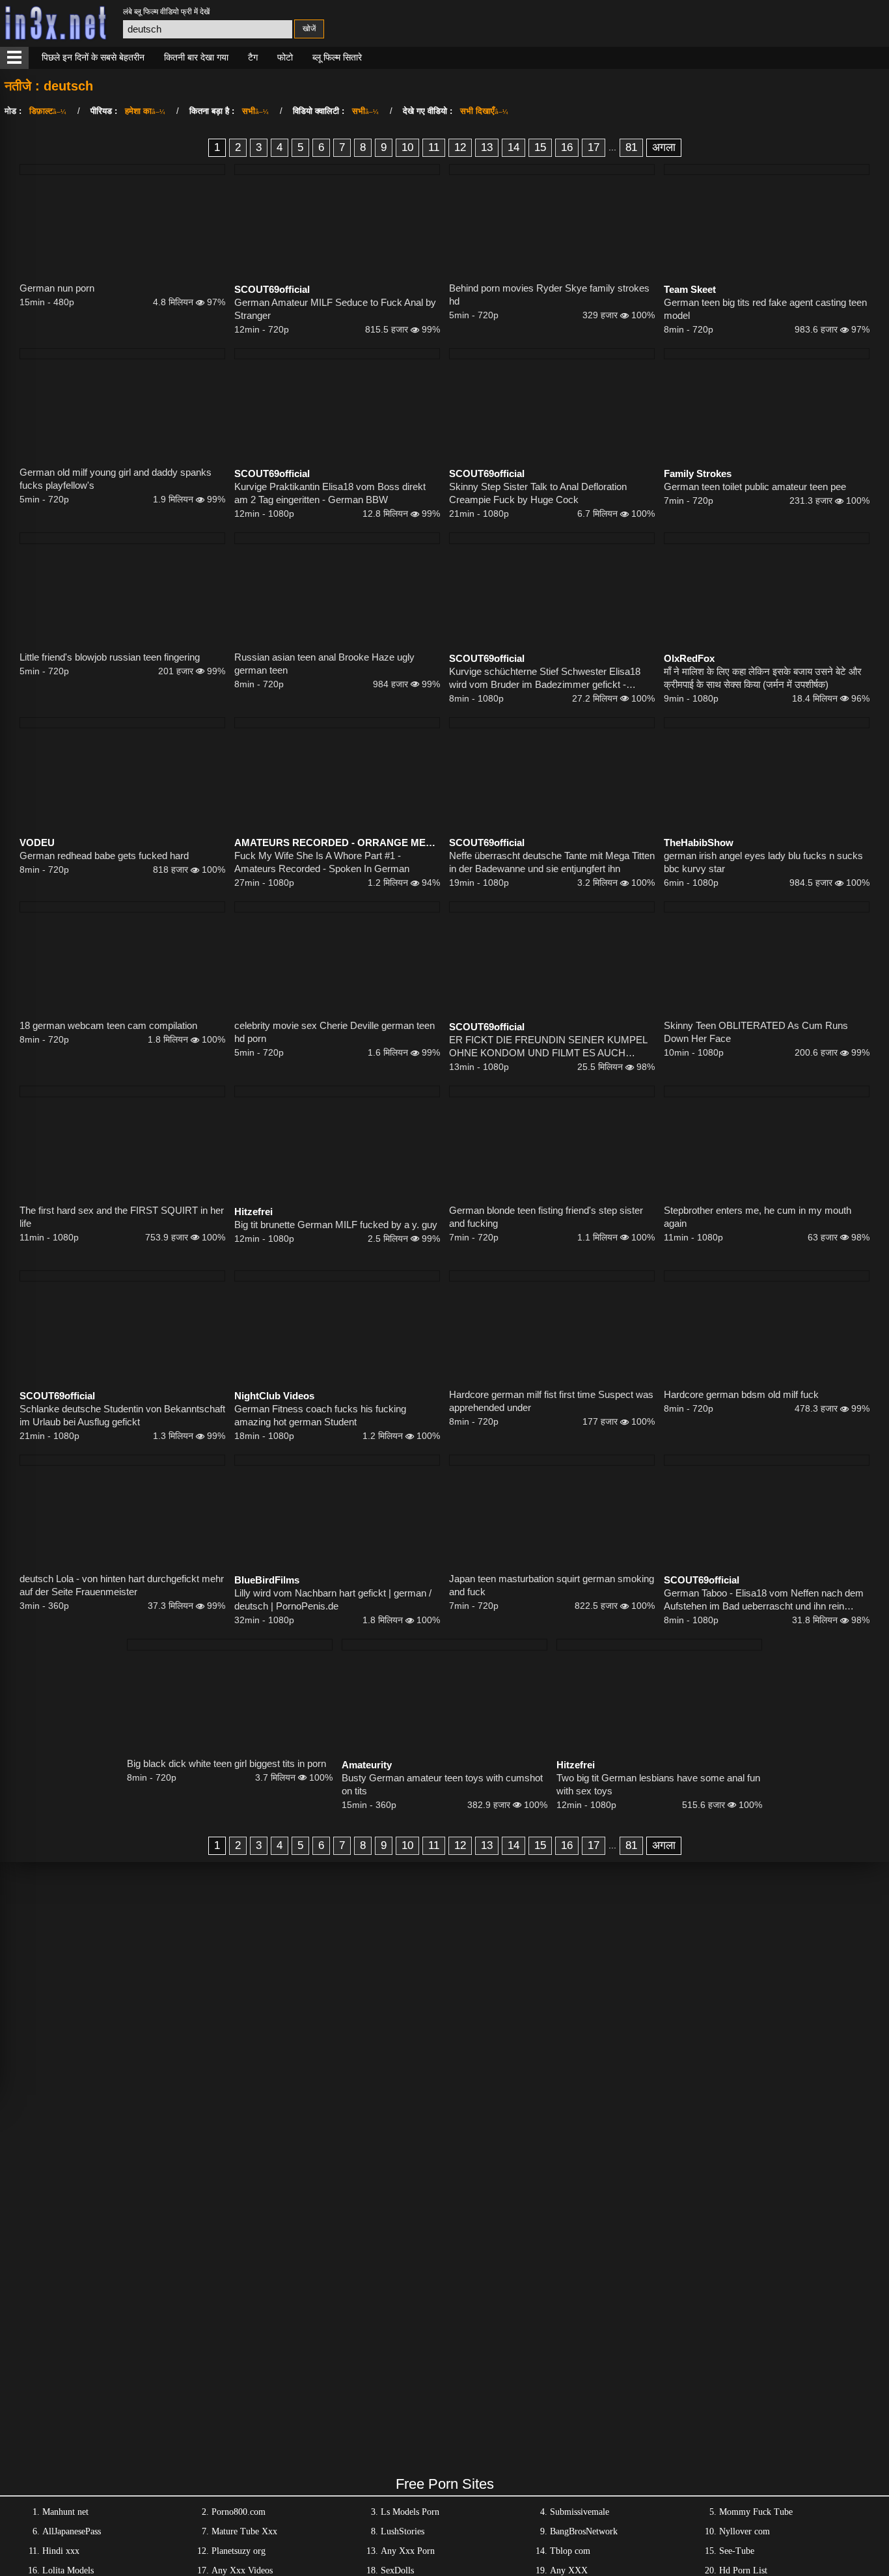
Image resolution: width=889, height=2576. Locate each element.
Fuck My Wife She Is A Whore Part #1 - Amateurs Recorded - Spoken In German (322, 862)
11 (434, 147)
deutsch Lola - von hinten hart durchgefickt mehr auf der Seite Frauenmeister (122, 1585)
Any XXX (569, 2570)
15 (540, 147)
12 (460, 147)
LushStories (403, 2531)
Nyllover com (745, 2531)
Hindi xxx (61, 2551)
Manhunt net (65, 2512)
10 (407, 147)
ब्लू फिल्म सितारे (337, 57)
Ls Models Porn (410, 2512)
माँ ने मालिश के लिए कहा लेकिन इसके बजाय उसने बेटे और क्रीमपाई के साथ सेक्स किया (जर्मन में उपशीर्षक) (763, 678)
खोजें (309, 29)
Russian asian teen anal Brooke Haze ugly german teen (324, 664)
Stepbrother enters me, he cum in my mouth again (758, 1217)
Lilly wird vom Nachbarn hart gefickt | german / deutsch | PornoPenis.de (333, 1599)
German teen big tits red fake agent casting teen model (765, 309)
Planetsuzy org (239, 2551)
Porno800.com (239, 2512)
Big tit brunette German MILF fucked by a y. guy (336, 1225)
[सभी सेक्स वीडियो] (14, 58)
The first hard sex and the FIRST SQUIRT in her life (122, 1217)
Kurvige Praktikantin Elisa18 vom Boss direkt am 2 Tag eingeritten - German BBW (330, 493)
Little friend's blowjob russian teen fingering (110, 657)
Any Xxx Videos (242, 2570)
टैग (253, 57)
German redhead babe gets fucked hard (104, 856)
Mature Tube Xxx (244, 2531)
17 (594, 147)
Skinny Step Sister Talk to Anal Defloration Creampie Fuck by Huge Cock (538, 493)
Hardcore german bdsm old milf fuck (741, 1394)
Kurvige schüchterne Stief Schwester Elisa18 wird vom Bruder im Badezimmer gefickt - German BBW (545, 678)
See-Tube (737, 2551)
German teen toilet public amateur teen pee (755, 486)
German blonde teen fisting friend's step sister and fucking (546, 1217)
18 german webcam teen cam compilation (108, 1025)
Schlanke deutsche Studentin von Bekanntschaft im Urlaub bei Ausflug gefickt (122, 1415)
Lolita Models (68, 2570)
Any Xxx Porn (408, 2551)
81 (631, 147)
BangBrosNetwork (584, 2531)
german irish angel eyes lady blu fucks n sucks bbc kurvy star (763, 862)
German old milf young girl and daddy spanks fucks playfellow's (116, 479)
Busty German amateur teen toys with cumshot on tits (442, 1784)
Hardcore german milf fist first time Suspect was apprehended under (551, 1401)
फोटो (285, 57)
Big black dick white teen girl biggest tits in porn (226, 1763)
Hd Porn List (743, 2570)
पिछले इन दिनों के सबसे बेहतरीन (93, 57)
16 (567, 147)
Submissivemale (580, 2512)
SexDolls (397, 2570)
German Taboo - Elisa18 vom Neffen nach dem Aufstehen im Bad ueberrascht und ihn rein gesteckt (764, 1600)
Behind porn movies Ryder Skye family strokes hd (549, 295)
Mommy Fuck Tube (756, 2512)
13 (487, 147)
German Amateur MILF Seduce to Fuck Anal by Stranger (335, 309)
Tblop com (570, 2551)
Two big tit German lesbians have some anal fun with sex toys (658, 1784)
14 (513, 147)
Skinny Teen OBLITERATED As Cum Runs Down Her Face (756, 1032)
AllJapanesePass (72, 2531)
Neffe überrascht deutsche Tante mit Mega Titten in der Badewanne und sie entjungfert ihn (552, 862)
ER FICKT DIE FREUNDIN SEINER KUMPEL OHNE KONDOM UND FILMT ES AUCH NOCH (548, 1047)
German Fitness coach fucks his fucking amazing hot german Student (320, 1415)
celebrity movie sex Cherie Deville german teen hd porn (335, 1032)
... (612, 147)
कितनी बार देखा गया (196, 57)
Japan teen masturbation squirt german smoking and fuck (552, 1585)
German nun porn (57, 288)
